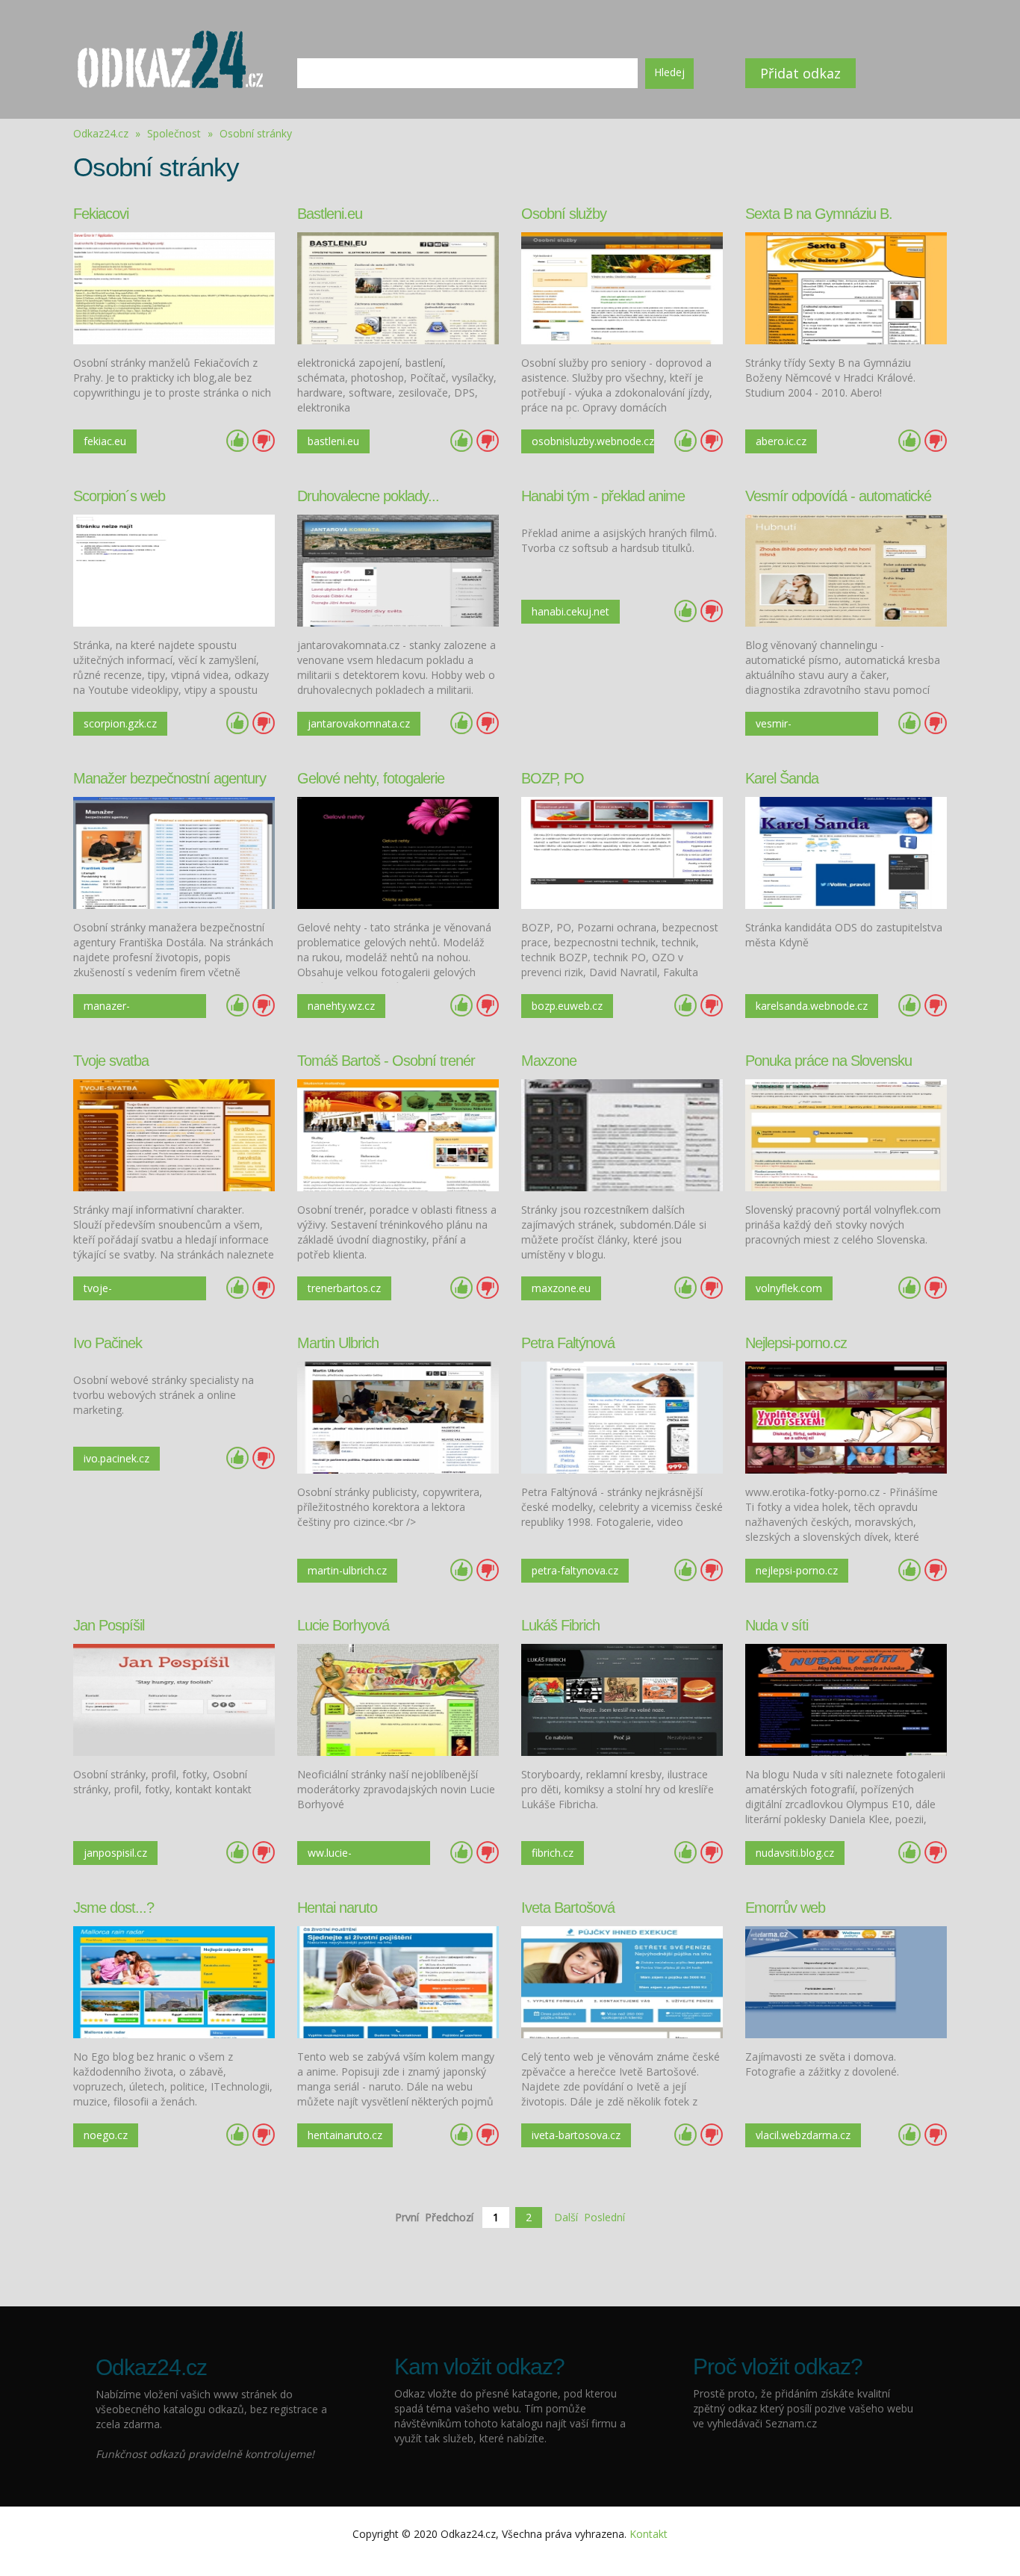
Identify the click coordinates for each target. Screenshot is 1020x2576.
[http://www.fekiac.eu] (174, 287)
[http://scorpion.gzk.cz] (174, 569)
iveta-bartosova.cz (576, 2135)
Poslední (604, 2217)
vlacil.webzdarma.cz (803, 2135)
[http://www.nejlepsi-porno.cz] (846, 1416)
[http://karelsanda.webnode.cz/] (846, 852)
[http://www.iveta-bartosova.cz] (622, 1981)
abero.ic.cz (781, 441)
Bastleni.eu (330, 214)
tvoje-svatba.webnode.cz (130, 1291)
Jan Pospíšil (109, 1625)
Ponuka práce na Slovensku (828, 1061)
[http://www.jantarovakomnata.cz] (398, 569)
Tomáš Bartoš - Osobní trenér (386, 1061)
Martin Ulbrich (338, 1343)
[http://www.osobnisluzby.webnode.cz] (622, 287)
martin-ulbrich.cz (347, 1570)
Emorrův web (785, 1908)
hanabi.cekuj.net (570, 611)
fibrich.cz (553, 1853)
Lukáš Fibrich (560, 1625)
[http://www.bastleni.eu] (398, 287)
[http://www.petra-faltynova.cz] (622, 1416)
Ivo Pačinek (108, 1343)
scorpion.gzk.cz (120, 723)
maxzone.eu (561, 1288)
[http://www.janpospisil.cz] (174, 1699)
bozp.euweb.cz (567, 1006)
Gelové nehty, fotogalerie (371, 778)
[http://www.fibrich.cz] (622, 1699)
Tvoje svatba (111, 1061)
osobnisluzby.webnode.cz (593, 441)
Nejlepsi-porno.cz (796, 1343)
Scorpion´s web (119, 496)
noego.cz (106, 2135)
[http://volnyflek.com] (846, 1134)
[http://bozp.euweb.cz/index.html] (622, 852)
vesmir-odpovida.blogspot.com (812, 726)
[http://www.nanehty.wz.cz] (398, 852)
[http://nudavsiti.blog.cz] (846, 1699)
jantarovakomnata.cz (359, 723)
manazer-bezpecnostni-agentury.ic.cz (118, 1008)
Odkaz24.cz (101, 133)
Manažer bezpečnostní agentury (170, 778)
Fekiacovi (101, 214)
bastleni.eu (333, 441)
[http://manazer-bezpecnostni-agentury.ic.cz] (174, 852)
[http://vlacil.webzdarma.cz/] (846, 1981)
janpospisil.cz (115, 1853)
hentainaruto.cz (345, 2135)
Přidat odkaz (800, 73)
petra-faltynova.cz (575, 1570)
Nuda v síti (777, 1625)
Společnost (175, 133)
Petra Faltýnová (568, 1343)
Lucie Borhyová (343, 1625)
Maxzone (549, 1061)
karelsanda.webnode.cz (812, 1006)
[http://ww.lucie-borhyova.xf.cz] (398, 1699)
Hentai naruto (337, 1908)
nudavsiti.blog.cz (795, 1853)
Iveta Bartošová (568, 1908)
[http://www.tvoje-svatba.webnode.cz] (174, 1134)
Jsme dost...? (113, 1908)
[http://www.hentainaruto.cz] (398, 1981)
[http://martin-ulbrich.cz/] (398, 1416)
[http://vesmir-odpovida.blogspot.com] (846, 569)
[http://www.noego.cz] (174, 1981)
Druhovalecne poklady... (368, 496)
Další (566, 2217)
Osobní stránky (256, 133)
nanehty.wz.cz (341, 1006)
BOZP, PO (553, 778)
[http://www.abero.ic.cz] (846, 287)
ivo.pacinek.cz (116, 1458)
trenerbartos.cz (344, 1288)
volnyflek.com (789, 1288)
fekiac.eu (105, 441)
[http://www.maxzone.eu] (622, 1134)
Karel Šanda (782, 778)
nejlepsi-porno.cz (797, 1570)
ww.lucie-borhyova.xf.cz (342, 1855)
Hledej (669, 72)
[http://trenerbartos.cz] (398, 1134)
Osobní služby (564, 214)
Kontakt (649, 2534)
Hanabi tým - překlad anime (603, 496)
